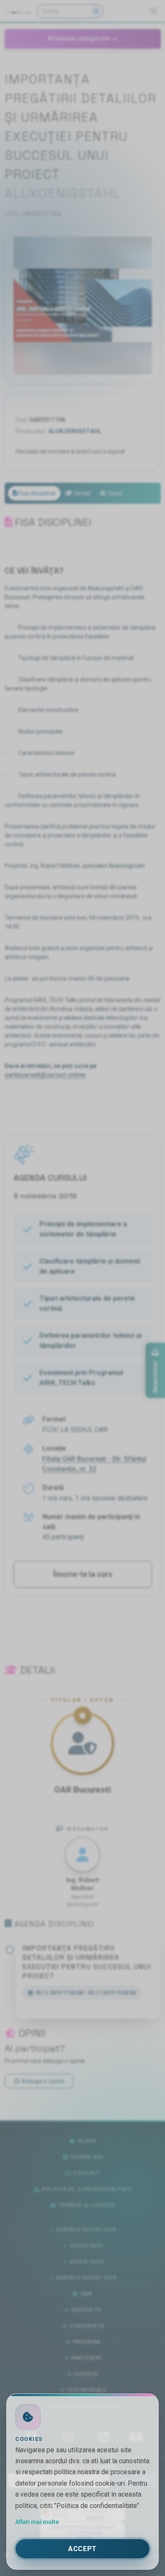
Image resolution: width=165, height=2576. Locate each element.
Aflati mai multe (37, 2522)
